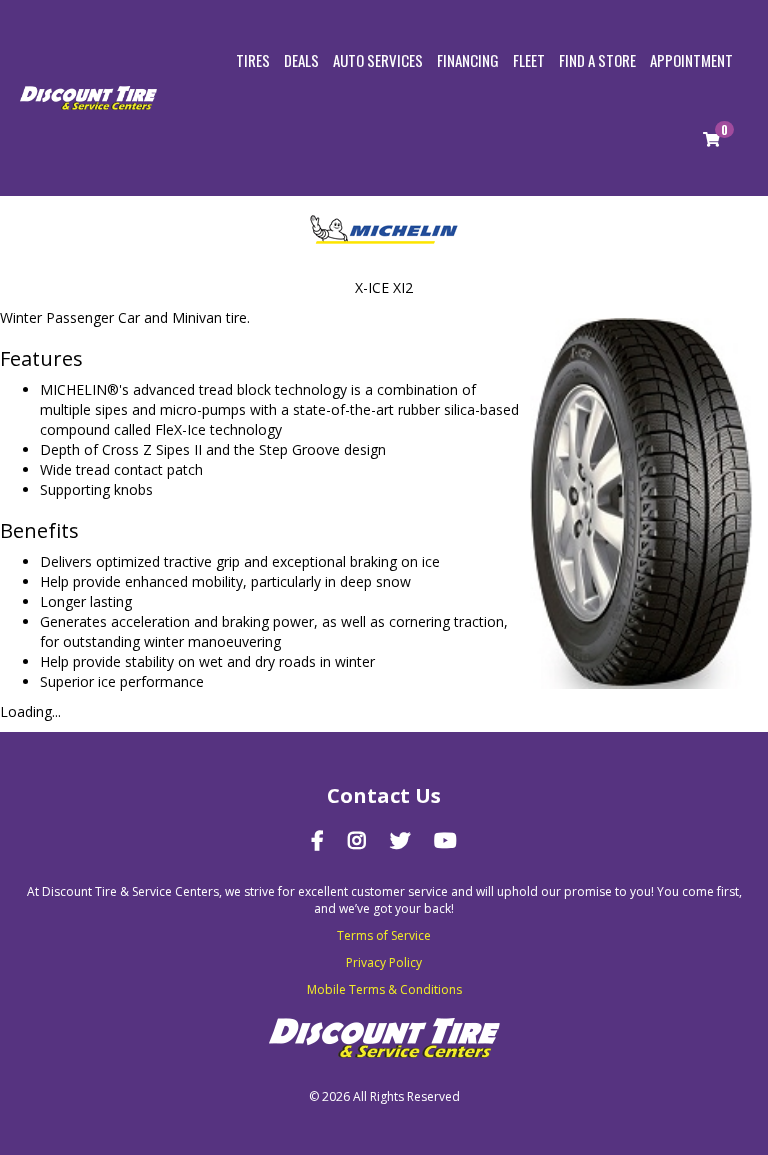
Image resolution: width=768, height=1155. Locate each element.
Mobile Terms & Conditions (384, 989)
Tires (253, 60)
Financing (468, 60)
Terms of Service (384, 935)
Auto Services (378, 60)
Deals (301, 60)
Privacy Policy (384, 962)
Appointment (691, 60)
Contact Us (384, 795)
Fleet (529, 60)
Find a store (597, 60)
